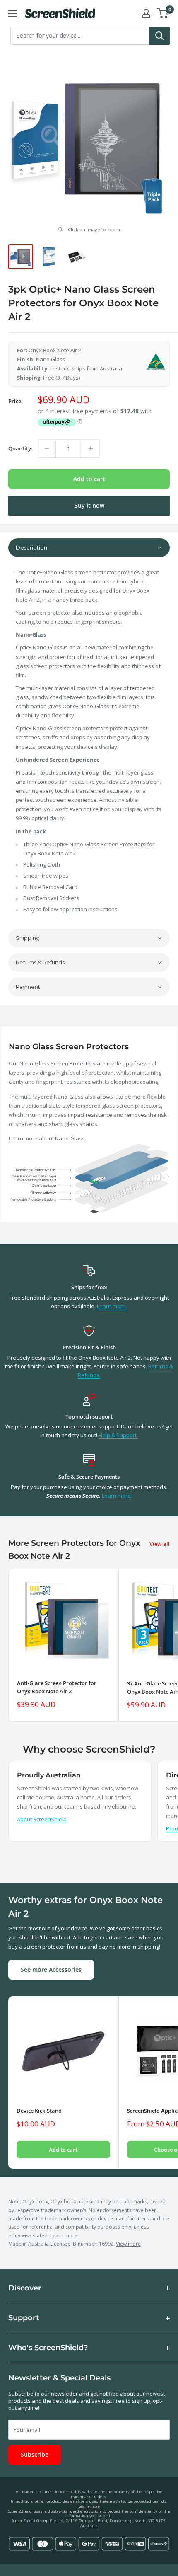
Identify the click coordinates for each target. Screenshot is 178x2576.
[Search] (159, 36)
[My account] (146, 13)
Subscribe (35, 2454)
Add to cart (89, 479)
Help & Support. (118, 1435)
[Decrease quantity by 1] (47, 448)
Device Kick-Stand (39, 2111)
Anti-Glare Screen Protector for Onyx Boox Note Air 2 (57, 1687)
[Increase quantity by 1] (91, 448)
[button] (89, 548)
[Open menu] (12, 13)
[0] (163, 13)
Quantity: (20, 448)
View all (160, 1544)
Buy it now (89, 505)
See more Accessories (51, 1970)
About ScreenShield (42, 1819)
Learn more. (112, 1306)
